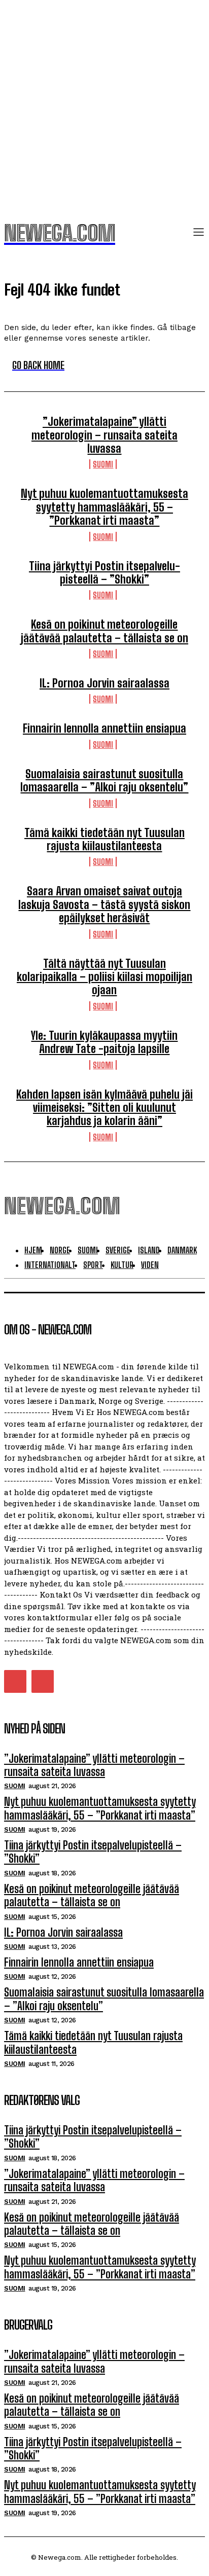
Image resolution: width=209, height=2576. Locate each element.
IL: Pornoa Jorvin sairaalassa (104, 683)
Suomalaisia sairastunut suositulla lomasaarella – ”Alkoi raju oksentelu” (104, 781)
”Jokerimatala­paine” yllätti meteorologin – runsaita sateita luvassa (104, 435)
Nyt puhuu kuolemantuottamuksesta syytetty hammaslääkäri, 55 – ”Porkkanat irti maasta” (104, 507)
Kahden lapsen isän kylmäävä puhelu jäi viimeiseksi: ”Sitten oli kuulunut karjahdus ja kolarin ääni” (104, 1108)
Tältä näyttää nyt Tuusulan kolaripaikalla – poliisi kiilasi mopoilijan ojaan (104, 977)
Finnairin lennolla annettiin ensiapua (104, 728)
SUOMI (103, 464)
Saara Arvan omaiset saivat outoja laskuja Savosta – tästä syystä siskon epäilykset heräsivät (104, 904)
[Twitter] (15, 1681)
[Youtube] (43, 1681)
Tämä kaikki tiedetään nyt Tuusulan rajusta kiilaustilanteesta (104, 839)
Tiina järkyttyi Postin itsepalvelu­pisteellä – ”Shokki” (104, 573)
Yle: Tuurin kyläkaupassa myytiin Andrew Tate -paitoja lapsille (104, 1042)
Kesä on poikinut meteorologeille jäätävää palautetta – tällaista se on (104, 631)
